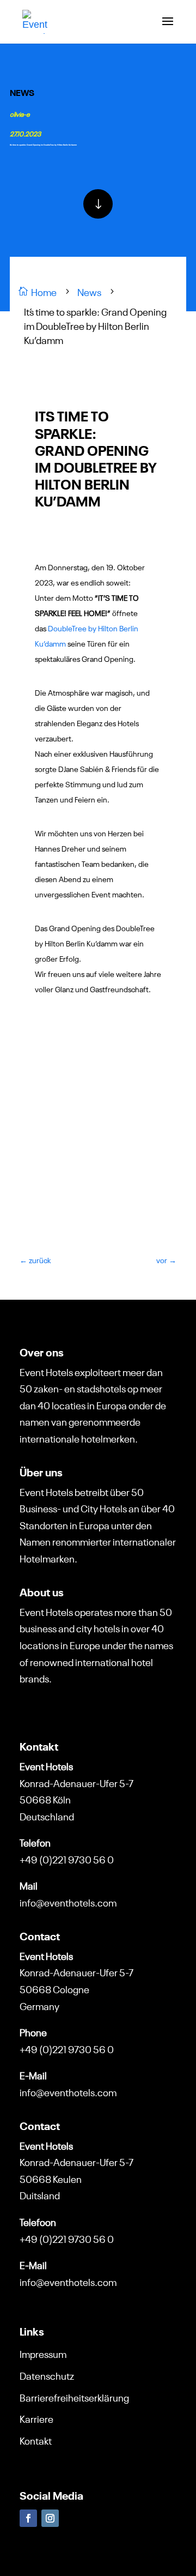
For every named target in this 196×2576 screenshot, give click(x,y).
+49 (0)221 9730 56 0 (67, 1859)
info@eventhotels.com (68, 1902)
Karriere (36, 2418)
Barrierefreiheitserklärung (74, 2397)
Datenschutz (47, 2375)
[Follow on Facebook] (28, 2518)
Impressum (43, 2353)
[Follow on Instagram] (50, 2518)
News (22, 92)
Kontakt (36, 2440)
